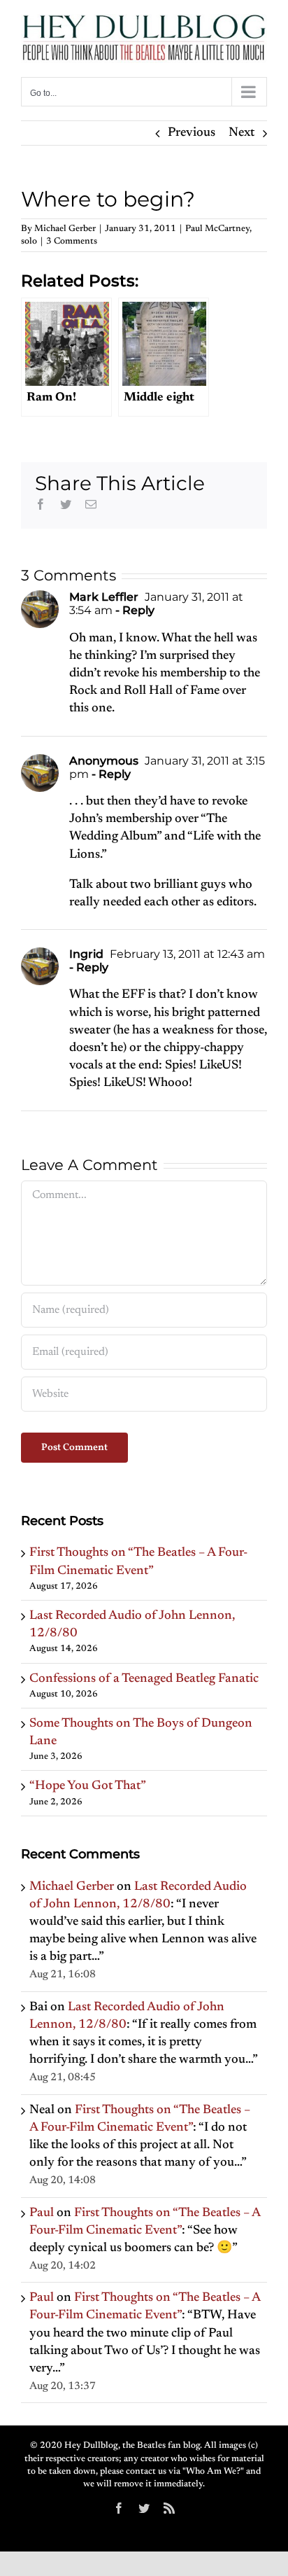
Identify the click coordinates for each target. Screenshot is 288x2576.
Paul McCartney (217, 229)
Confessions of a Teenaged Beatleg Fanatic (144, 1679)
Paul (42, 2213)
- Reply (134, 610)
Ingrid (86, 954)
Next (242, 133)
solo (29, 241)
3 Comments (72, 241)
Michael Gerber (65, 229)
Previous (192, 133)
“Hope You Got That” (88, 1786)
